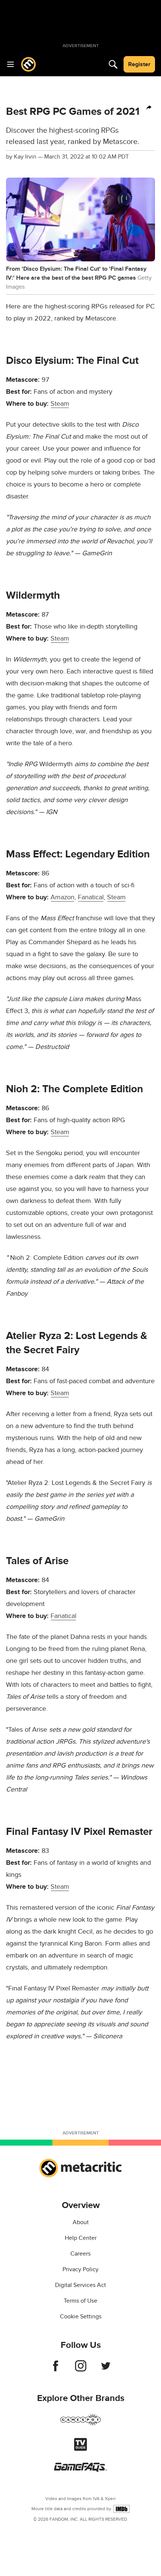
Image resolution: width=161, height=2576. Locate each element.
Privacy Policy (80, 2269)
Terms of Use (80, 2301)
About (81, 2222)
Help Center (81, 2238)
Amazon (63, 897)
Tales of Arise (37, 1561)
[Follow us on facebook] (56, 2370)
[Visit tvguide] (80, 2449)
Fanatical (91, 897)
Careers (80, 2254)
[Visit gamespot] (80, 2424)
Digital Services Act (80, 2285)
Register (139, 64)
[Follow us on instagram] (81, 2370)
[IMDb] (121, 2509)
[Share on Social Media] (149, 108)
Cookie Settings (81, 2316)
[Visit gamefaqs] (80, 2470)
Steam (60, 404)
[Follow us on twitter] (106, 2370)
